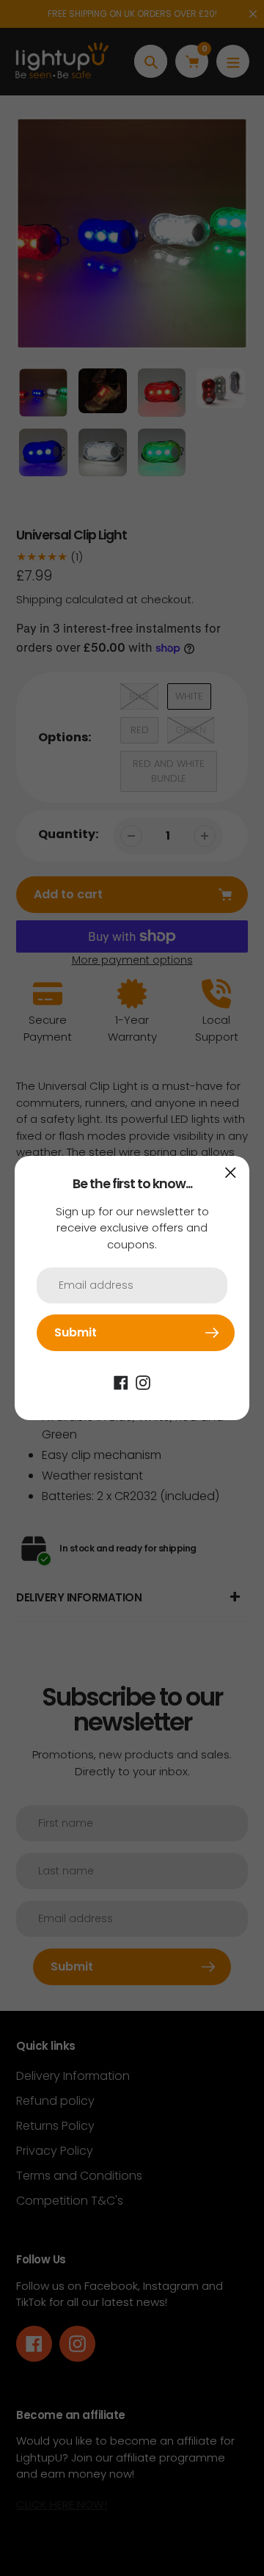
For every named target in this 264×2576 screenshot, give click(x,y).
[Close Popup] (231, 1172)
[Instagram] (143, 1382)
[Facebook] (121, 1382)
